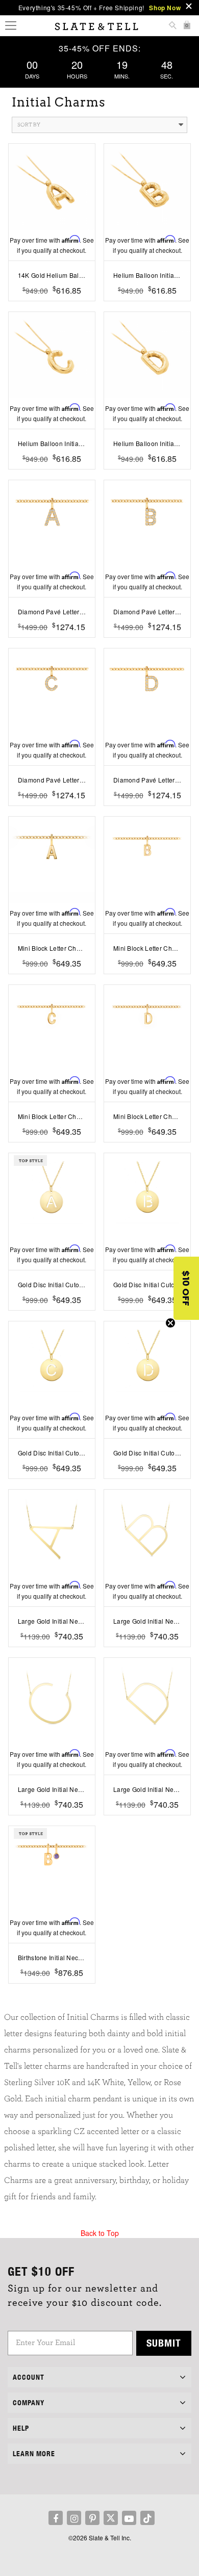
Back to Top (100, 2233)
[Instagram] (74, 2518)
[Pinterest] (92, 2518)
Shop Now (165, 8)
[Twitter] (111, 2518)
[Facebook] (56, 2518)
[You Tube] (129, 2518)
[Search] (172, 26)
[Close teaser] (170, 1323)
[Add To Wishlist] (52, 306)
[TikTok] (147, 2518)
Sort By (29, 125)
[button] (186, 1288)
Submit (164, 2343)
